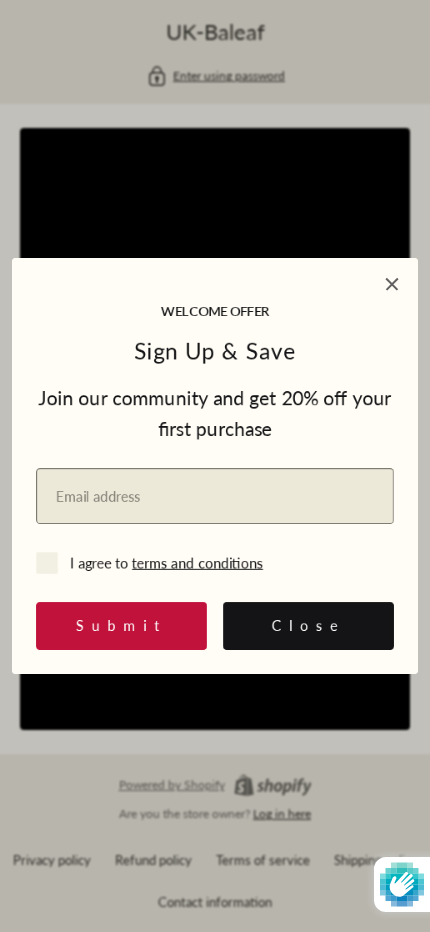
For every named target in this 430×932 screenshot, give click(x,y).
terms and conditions (197, 562)
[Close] (392, 284)
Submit (122, 625)
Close (308, 625)
